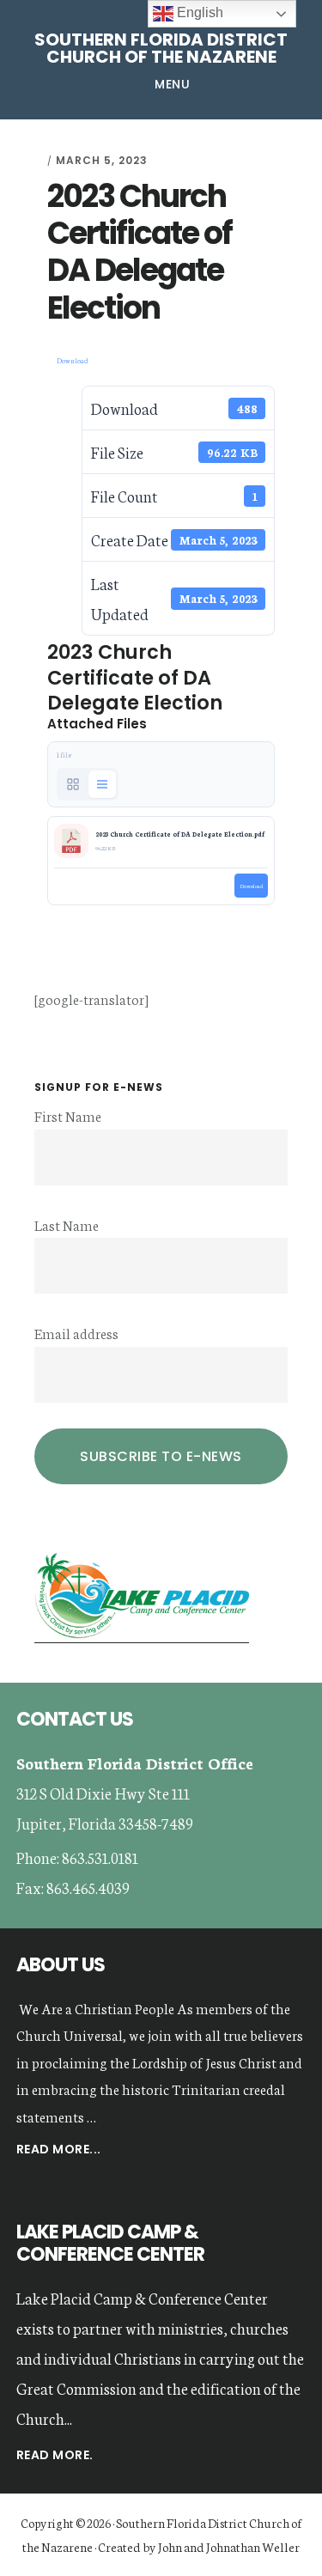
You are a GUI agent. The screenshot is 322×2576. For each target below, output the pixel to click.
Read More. (55, 2455)
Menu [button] (172, 84)
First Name (68, 1115)
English (198, 12)
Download (73, 360)
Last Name (67, 1224)
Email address (76, 1333)
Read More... (59, 2150)
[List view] (102, 784)
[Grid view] (73, 784)
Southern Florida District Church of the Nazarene (161, 48)
